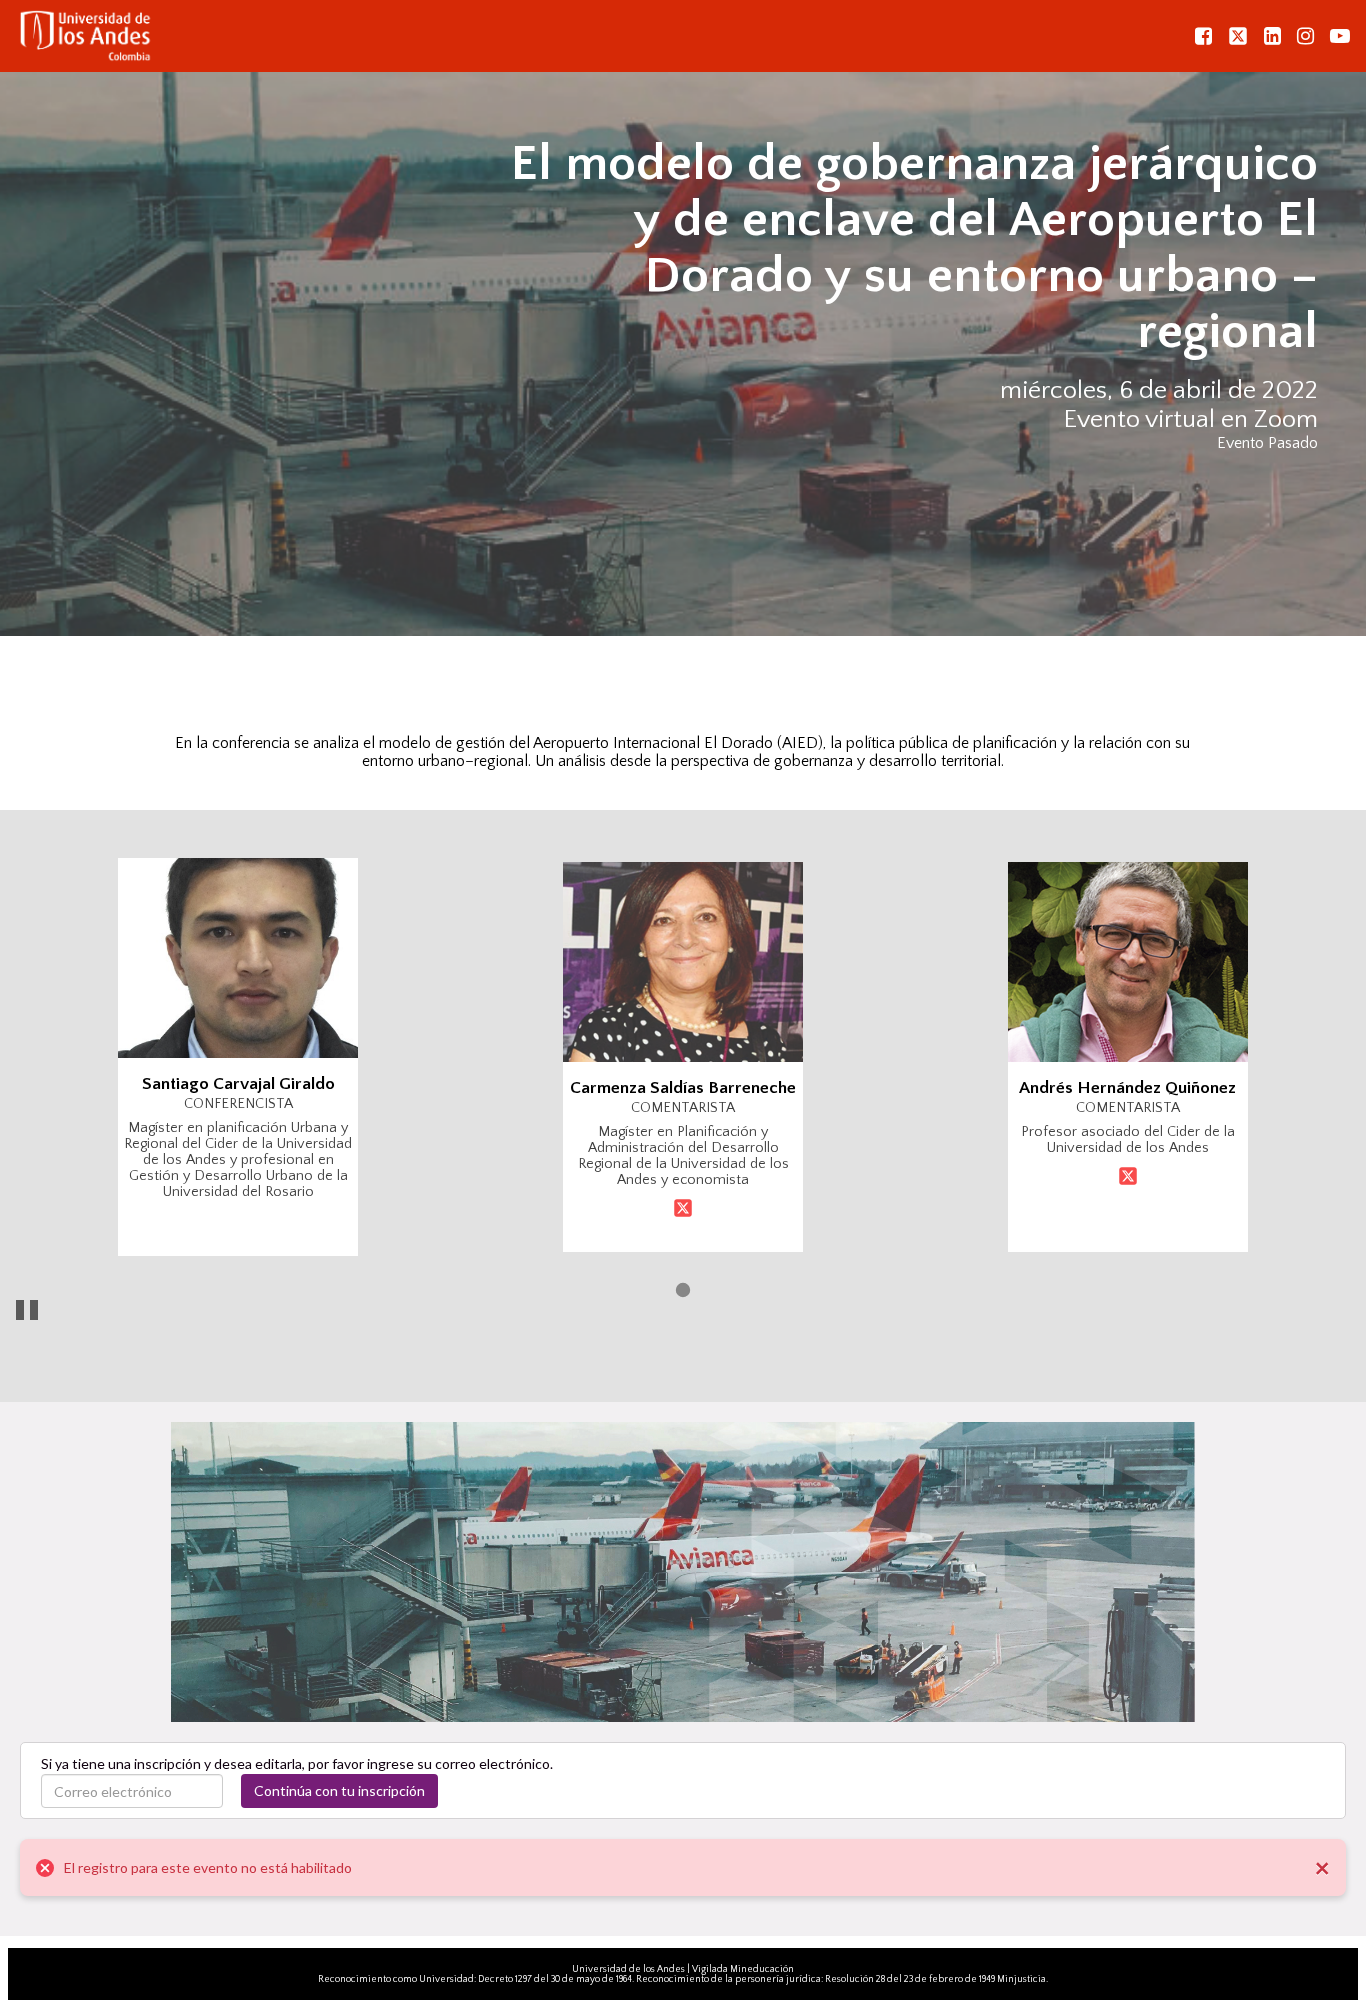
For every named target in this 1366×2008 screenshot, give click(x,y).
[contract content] (1310, 692)
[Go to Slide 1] (683, 1290)
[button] (683, 1057)
